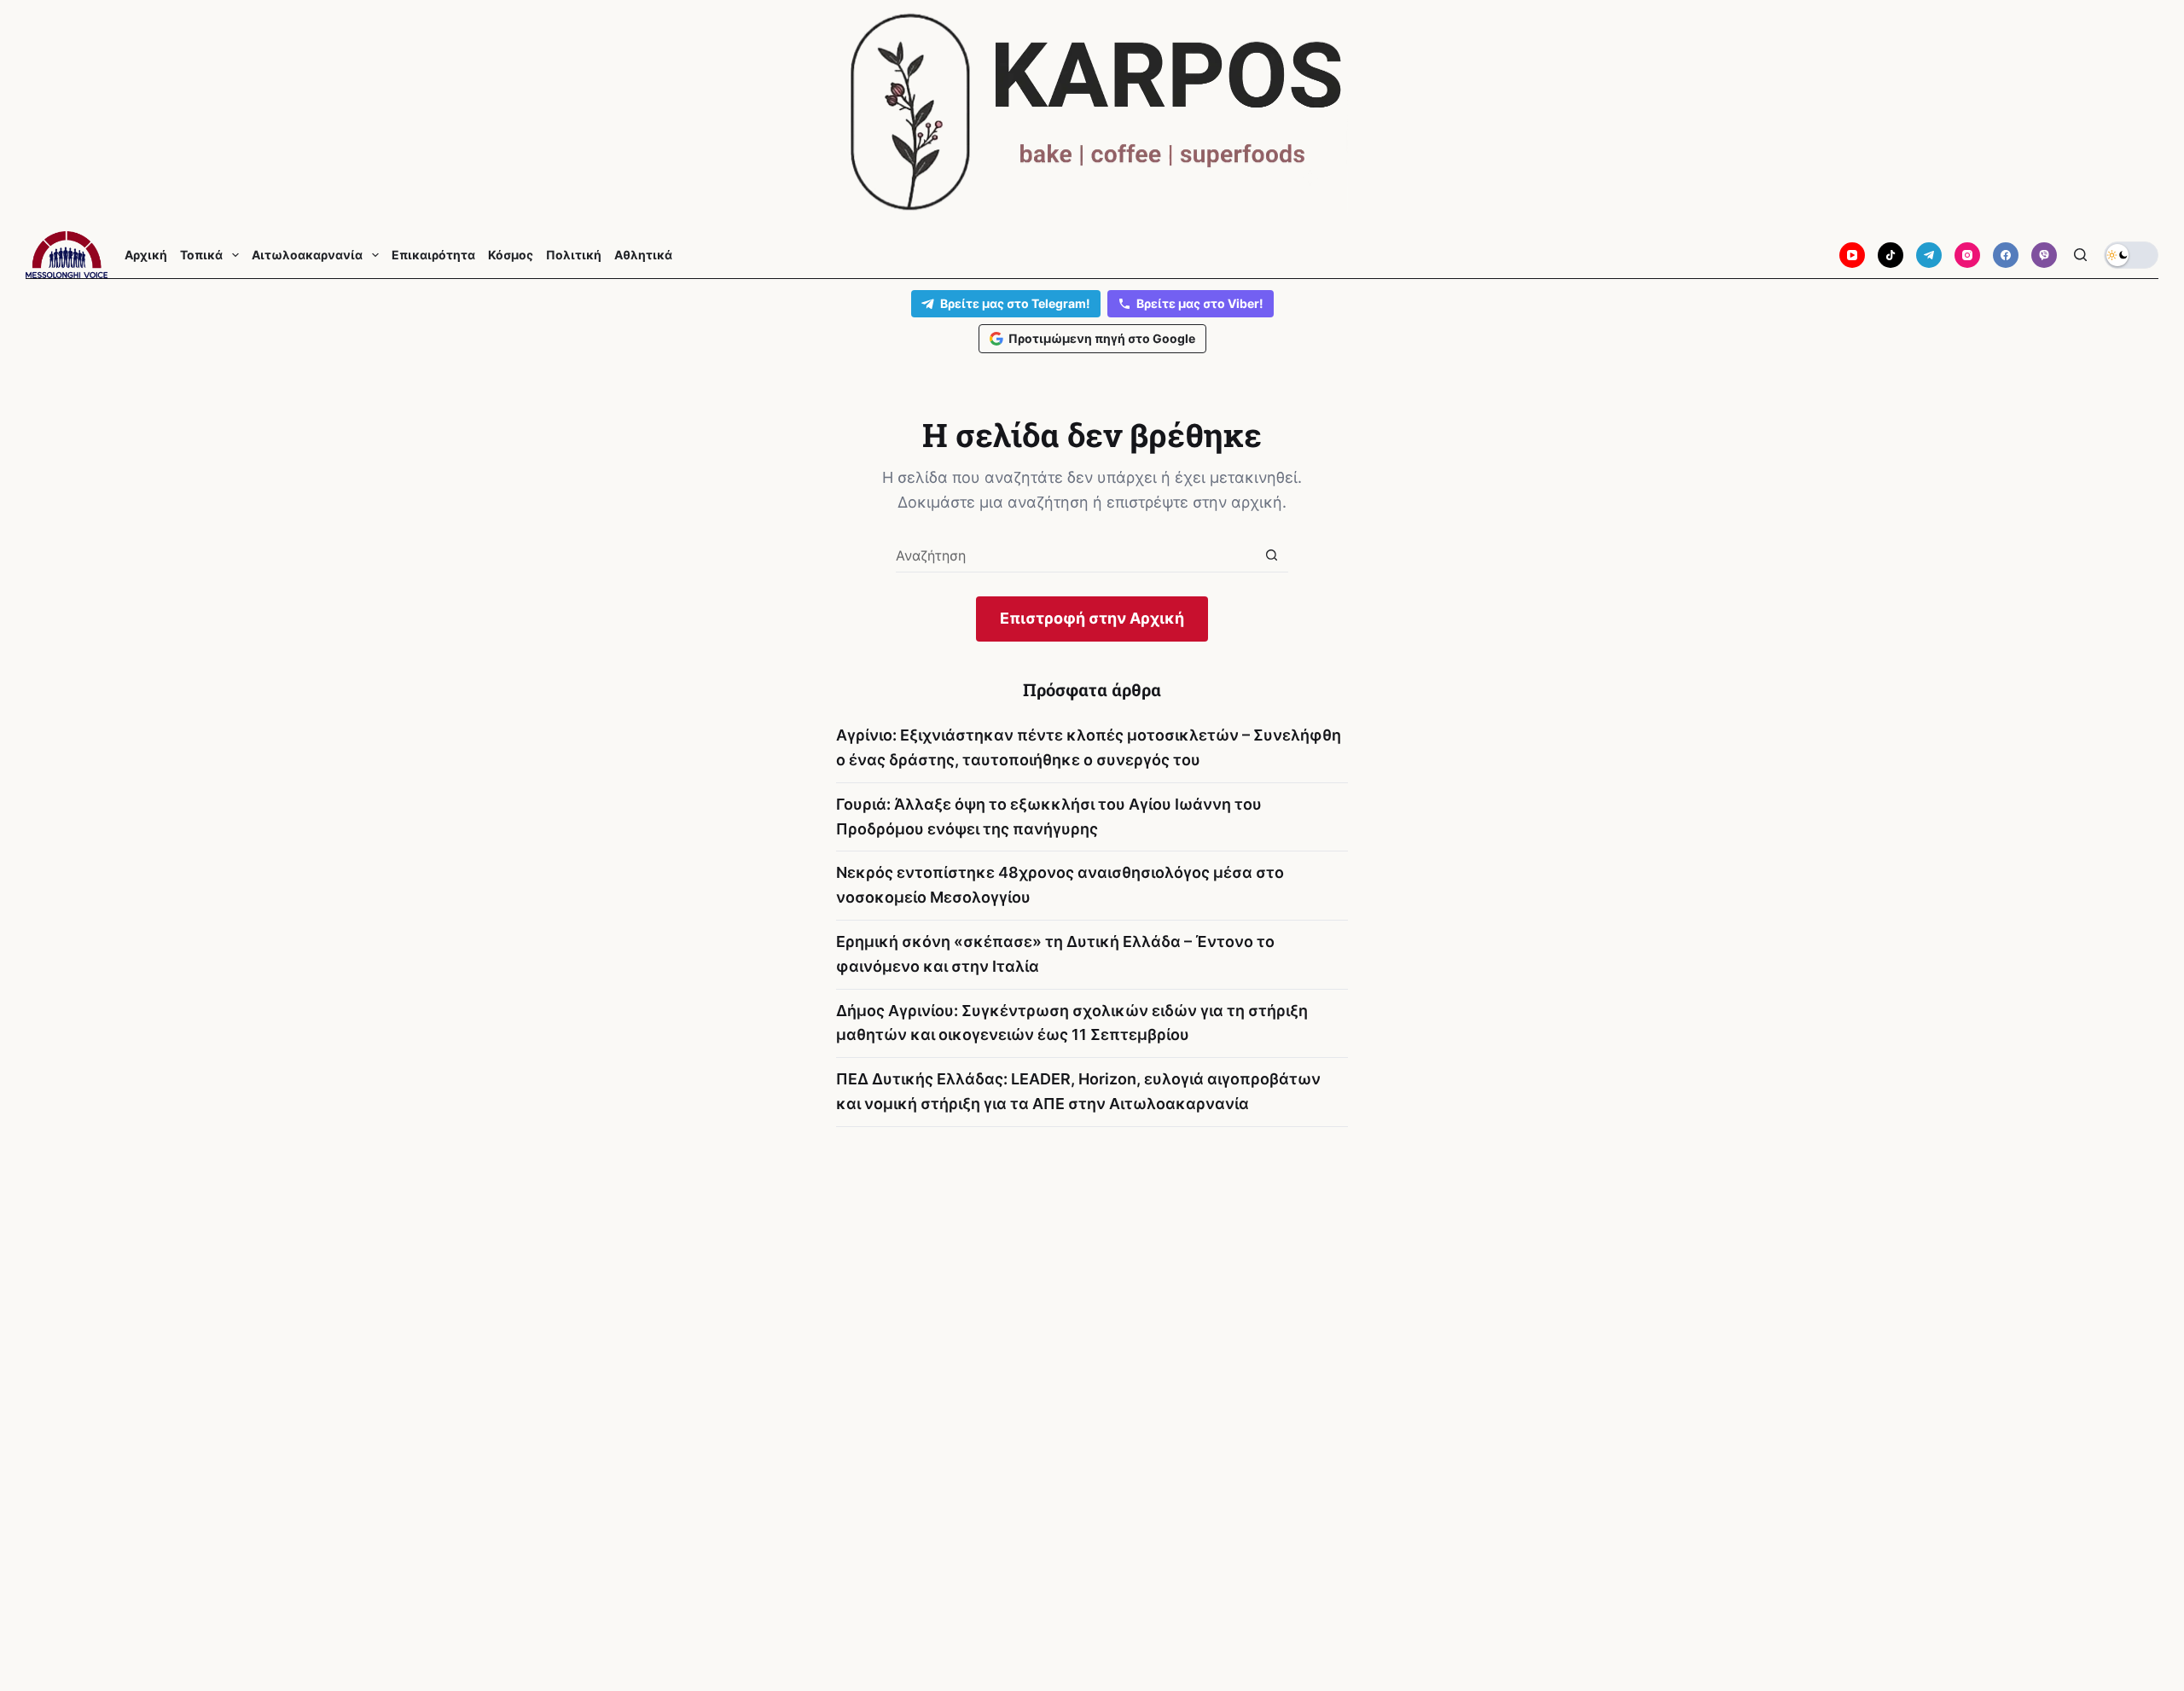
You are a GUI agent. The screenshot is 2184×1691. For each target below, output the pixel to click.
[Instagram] (1967, 255)
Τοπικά (201, 255)
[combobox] (1075, 555)
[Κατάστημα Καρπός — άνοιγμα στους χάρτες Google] (1092, 112)
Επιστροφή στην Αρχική (1092, 618)
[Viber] (2044, 255)
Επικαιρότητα (433, 255)
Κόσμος (511, 255)
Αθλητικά (643, 255)
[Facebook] (2006, 255)
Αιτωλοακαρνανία (307, 255)
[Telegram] (1929, 255)
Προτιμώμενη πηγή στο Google (1102, 338)
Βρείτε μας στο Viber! (1200, 303)
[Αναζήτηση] (2080, 255)
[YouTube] (1852, 255)
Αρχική (146, 255)
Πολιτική (574, 255)
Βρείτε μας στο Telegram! (1015, 303)
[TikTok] (1891, 255)
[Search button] (1272, 555)
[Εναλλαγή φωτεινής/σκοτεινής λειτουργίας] (2131, 255)
